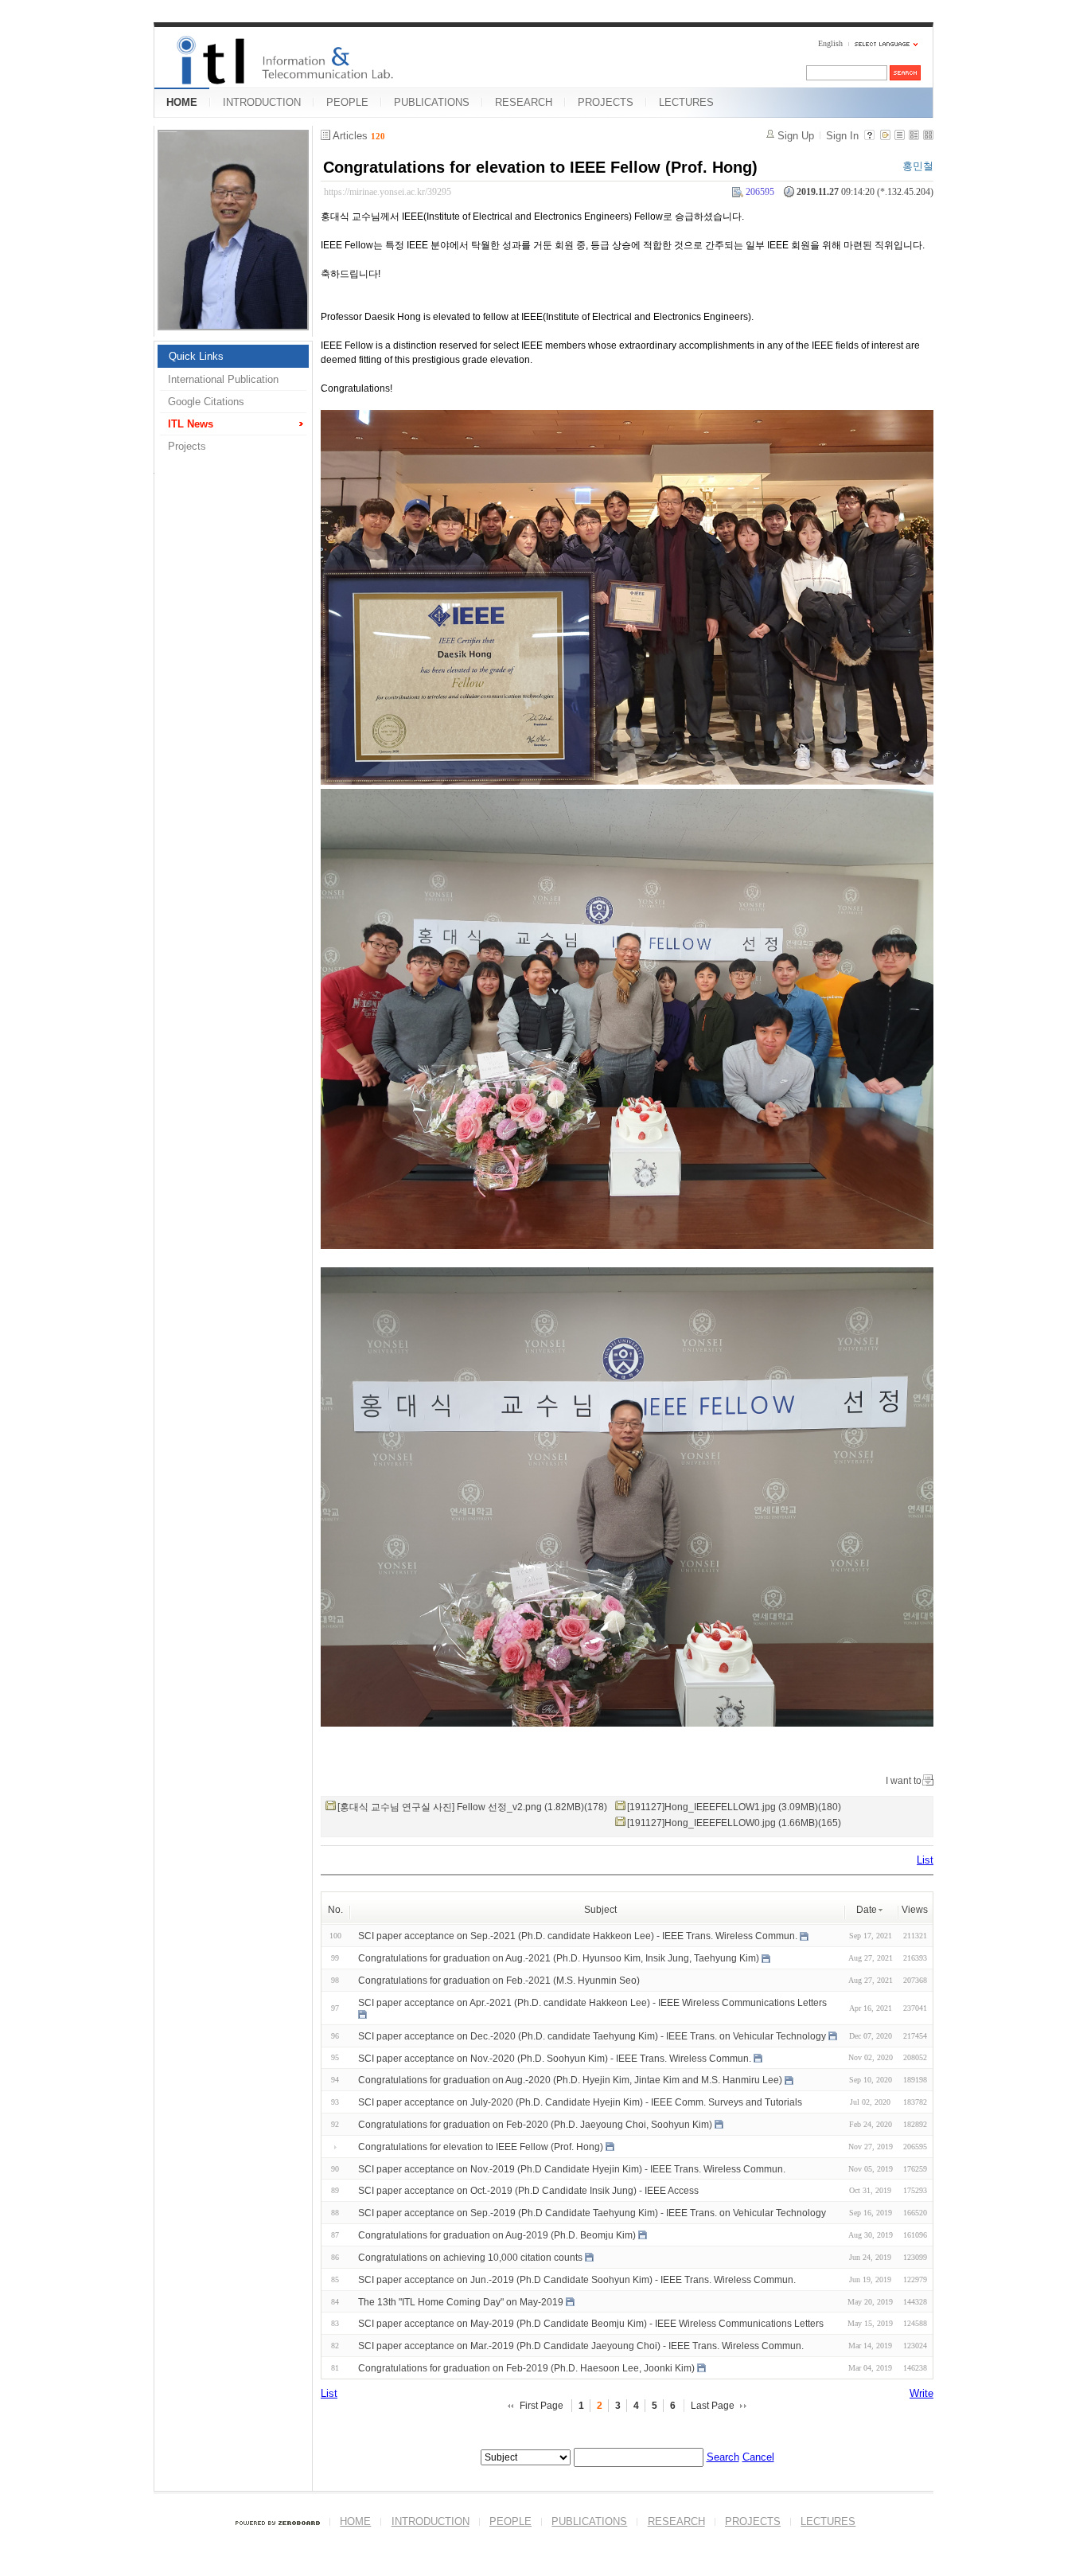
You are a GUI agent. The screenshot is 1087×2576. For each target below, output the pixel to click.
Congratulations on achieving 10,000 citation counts (470, 2258)
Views (915, 1910)
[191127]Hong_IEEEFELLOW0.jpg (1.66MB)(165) (734, 1823)
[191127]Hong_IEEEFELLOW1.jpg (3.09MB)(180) (734, 1807)
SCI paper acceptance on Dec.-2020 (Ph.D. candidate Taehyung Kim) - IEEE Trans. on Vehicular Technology (592, 2036)
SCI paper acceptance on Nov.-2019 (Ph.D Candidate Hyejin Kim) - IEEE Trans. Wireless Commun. (572, 2168)
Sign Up (796, 136)
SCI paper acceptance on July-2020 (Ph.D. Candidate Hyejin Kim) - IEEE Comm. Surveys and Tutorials (580, 2102)
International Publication (223, 379)
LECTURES (686, 102)
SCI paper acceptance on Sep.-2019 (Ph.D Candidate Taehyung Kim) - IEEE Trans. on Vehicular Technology (592, 2213)
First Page (542, 2406)
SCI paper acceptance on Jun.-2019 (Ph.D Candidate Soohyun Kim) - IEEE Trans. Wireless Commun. (577, 2280)
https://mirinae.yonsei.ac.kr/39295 (388, 192)
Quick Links (196, 356)
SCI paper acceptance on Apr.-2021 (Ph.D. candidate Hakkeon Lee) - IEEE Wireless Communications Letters (592, 2003)
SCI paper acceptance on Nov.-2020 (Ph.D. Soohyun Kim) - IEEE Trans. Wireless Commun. (555, 2058)
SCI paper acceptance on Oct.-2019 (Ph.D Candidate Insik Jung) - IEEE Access (528, 2191)
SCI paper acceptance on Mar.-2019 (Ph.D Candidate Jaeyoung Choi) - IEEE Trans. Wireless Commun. (581, 2346)
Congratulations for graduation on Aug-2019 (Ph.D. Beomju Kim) (497, 2235)
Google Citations (206, 402)
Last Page (713, 2406)
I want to (904, 1781)
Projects (187, 446)
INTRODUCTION (262, 102)
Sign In (842, 136)
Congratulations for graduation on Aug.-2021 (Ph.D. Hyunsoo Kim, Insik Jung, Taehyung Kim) (559, 1958)
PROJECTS (606, 102)
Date (867, 1910)
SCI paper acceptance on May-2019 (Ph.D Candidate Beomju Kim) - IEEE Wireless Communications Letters (591, 2324)
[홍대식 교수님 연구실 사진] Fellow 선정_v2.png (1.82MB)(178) (472, 1807)
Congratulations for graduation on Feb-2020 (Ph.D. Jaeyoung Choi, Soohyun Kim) (535, 2125)
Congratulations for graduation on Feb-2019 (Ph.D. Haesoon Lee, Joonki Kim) (526, 2368)
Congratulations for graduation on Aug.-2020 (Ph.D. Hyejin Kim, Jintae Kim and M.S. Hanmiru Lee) (570, 2080)
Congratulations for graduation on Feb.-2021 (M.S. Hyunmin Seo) (499, 1981)
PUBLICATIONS (432, 102)
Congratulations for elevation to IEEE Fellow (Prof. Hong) (540, 167)
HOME (182, 102)
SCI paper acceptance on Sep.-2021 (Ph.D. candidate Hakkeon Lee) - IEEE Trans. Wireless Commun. (578, 1936)
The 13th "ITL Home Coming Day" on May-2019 (461, 2301)
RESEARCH (524, 102)
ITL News (191, 424)
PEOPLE (347, 102)
